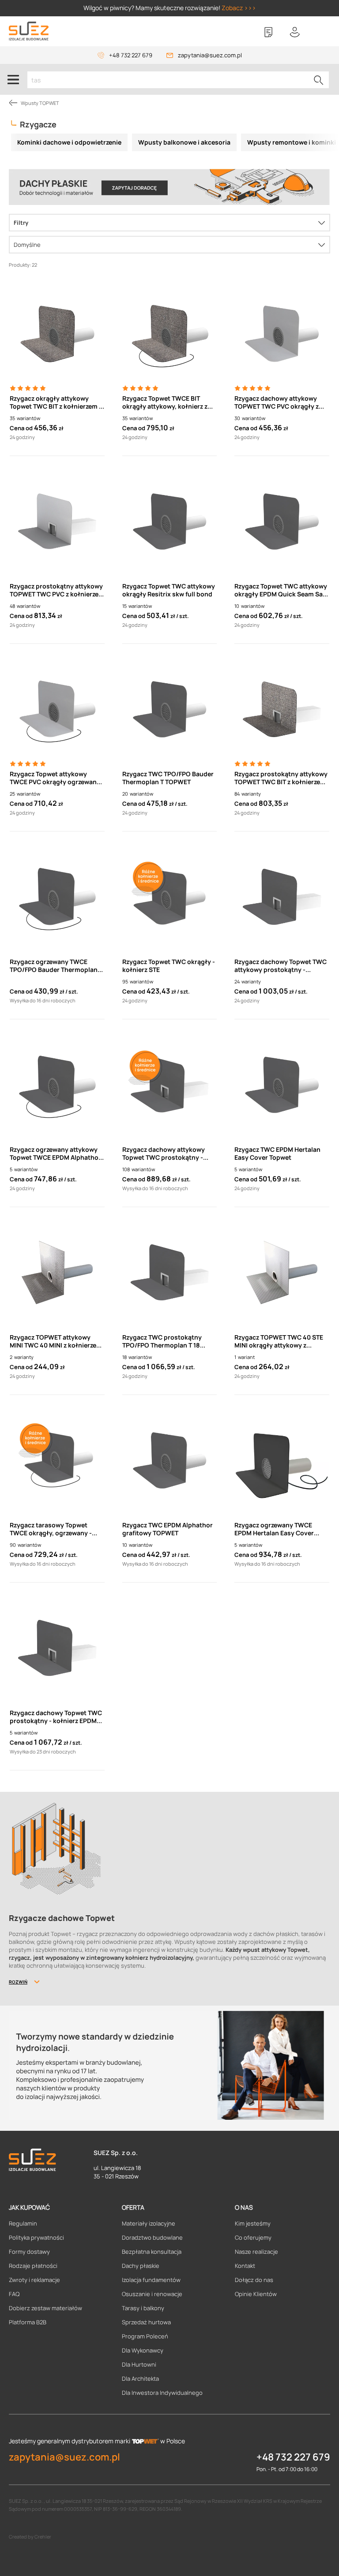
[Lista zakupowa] (268, 32)
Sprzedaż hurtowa (146, 2322)
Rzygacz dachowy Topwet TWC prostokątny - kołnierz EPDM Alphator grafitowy (56, 1717)
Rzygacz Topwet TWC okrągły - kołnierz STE (169, 966)
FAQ (14, 2294)
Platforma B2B (28, 2322)
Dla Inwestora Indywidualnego (162, 2393)
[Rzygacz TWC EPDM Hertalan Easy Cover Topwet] (282, 1085)
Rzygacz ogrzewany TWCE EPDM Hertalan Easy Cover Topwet (274, 1529)
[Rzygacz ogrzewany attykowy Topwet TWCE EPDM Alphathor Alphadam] (57, 1085)
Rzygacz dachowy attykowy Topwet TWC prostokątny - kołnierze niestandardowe (164, 1154)
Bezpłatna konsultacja (152, 2252)
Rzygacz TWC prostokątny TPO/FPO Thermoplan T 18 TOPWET (162, 1341)
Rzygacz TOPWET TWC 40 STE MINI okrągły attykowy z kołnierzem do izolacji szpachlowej (279, 1341)
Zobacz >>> (239, 8)
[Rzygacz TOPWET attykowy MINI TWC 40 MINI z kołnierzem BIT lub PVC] (57, 1273)
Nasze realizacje (256, 2252)
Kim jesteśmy (253, 2223)
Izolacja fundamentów (151, 2280)
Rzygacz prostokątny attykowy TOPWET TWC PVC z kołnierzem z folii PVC (57, 590)
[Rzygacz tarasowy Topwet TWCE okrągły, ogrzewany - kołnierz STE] (57, 1460)
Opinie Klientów (256, 2294)
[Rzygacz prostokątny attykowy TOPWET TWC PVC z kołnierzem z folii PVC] (57, 521)
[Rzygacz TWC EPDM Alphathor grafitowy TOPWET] (170, 1460)
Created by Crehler (30, 2537)
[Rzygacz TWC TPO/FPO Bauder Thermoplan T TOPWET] (170, 709)
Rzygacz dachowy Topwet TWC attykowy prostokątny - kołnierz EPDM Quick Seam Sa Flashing (281, 966)
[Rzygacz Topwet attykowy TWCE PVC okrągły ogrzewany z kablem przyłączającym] (57, 709)
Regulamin (23, 2223)
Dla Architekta (140, 2379)
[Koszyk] (321, 32)
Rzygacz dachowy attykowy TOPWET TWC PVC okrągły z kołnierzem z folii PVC (277, 402)
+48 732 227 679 (131, 55)
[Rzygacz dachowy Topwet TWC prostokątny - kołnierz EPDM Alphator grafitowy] (57, 1648)
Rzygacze (38, 124)
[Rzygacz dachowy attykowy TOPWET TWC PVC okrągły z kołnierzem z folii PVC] (282, 334)
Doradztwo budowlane (152, 2237)
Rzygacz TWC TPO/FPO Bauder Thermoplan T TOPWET (168, 778)
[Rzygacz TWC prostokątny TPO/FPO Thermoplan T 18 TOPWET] (170, 1273)
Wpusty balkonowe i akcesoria (184, 142)
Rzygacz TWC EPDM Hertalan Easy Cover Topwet (277, 1154)
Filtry (21, 223)
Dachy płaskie (141, 2266)
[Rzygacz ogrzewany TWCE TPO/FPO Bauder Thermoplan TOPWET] (57, 897)
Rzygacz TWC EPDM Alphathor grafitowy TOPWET (168, 1529)
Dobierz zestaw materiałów (45, 2308)
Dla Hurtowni (139, 2364)
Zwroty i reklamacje (34, 2280)
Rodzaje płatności (33, 2266)
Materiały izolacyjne (149, 2223)
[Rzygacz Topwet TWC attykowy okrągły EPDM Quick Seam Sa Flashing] (282, 521)
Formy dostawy (29, 2252)
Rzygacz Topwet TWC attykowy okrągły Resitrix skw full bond (169, 590)
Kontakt (245, 2266)
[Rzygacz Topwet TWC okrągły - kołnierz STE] (170, 897)
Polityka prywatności (36, 2237)
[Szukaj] (319, 80)
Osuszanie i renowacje (152, 2294)
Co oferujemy (253, 2237)
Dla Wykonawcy (143, 2350)
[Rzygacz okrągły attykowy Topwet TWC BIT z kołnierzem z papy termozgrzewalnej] (57, 334)
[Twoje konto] (295, 32)
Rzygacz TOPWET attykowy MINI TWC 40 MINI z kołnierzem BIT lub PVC (56, 1341)
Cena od (21, 428)
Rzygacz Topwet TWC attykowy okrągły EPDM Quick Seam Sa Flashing (281, 590)
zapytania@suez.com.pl (210, 55)
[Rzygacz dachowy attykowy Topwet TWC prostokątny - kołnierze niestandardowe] (170, 1085)
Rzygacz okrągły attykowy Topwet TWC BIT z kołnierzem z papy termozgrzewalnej (56, 402)
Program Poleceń (145, 2336)
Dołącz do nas (254, 2280)
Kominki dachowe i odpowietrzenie (69, 142)
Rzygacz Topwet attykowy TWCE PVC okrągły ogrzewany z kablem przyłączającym (55, 778)
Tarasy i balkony (143, 2308)
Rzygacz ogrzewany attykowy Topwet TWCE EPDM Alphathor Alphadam (55, 1154)
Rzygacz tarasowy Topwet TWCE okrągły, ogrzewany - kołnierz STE (51, 1529)
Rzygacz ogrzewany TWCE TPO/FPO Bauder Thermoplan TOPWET (54, 966)
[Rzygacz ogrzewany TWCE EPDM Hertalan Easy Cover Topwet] (282, 1460)
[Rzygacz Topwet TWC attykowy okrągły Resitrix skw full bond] (170, 521)
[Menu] (13, 79)
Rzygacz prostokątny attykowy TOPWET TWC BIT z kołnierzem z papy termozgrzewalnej (281, 778)
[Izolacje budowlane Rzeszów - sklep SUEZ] (29, 31)
